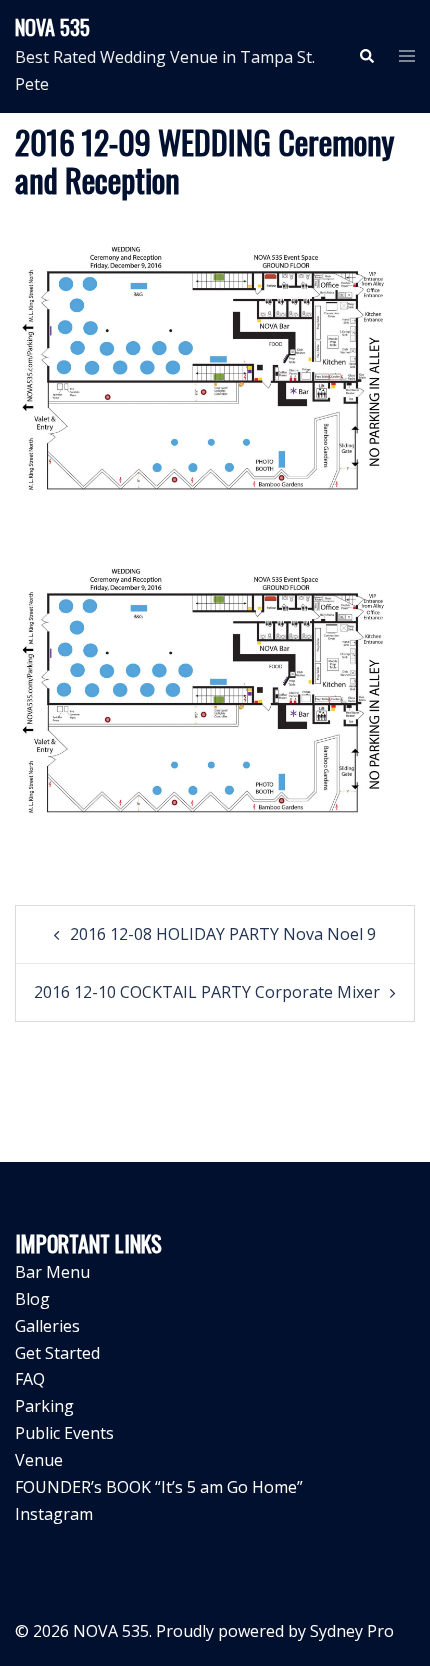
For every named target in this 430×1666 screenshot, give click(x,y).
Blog (32, 1299)
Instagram (54, 1514)
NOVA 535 (52, 27)
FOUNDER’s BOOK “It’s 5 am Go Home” (159, 1487)
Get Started (57, 1353)
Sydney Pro (352, 1631)
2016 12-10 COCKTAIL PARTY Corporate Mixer (207, 992)
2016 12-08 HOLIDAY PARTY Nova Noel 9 (223, 934)
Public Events (64, 1433)
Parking (44, 1406)
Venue (39, 1460)
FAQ (30, 1379)
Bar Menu (52, 1272)
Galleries (47, 1326)
